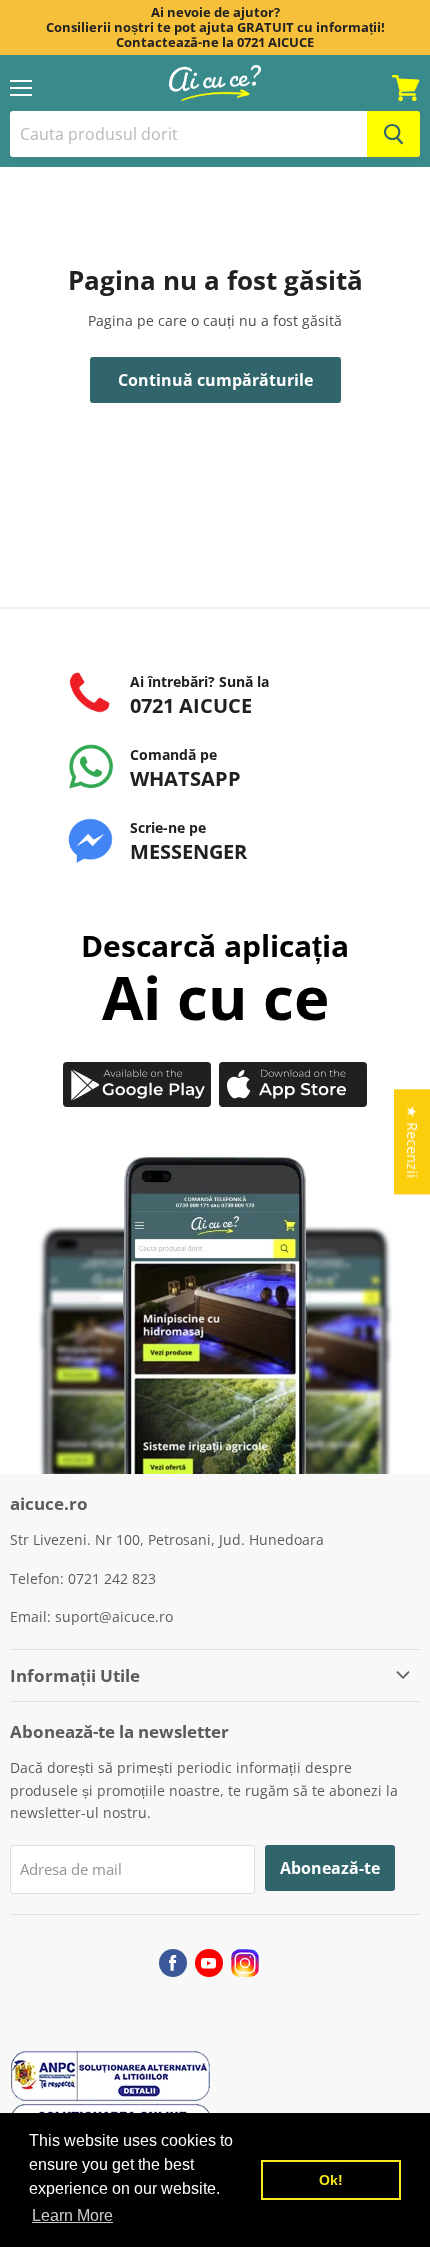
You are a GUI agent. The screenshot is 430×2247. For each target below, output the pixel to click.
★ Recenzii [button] (412, 1141)
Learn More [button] (72, 2215)
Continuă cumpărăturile (215, 380)
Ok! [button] (331, 2180)
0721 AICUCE (275, 42)
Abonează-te (330, 1868)
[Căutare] (393, 134)
